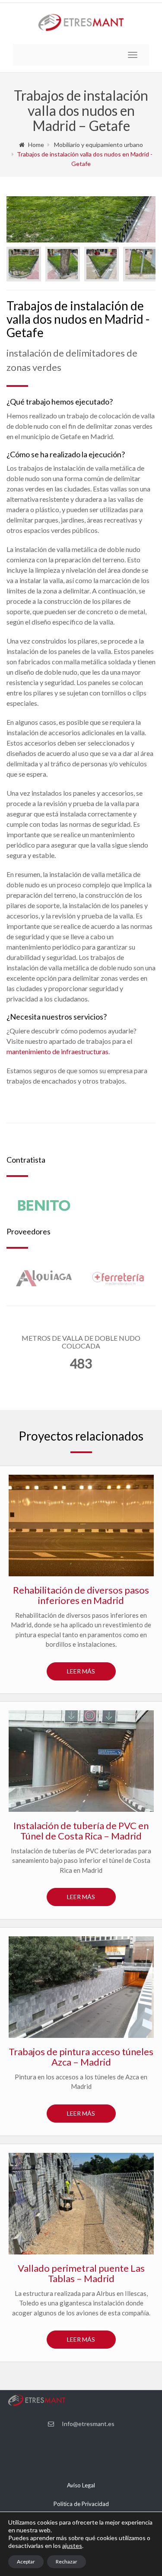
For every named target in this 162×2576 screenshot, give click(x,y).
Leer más (81, 1671)
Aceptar (26, 2562)
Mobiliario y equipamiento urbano (98, 145)
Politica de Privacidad (81, 2504)
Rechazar (67, 2562)
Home (36, 145)
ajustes (72, 2546)
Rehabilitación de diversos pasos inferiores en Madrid (81, 1595)
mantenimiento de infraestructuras (57, 1051)
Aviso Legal (81, 2485)
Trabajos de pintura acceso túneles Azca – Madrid (81, 2057)
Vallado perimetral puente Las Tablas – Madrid (81, 2273)
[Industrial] (81, 2204)
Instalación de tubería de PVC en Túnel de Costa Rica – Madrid (81, 1831)
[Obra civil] (81, 1526)
